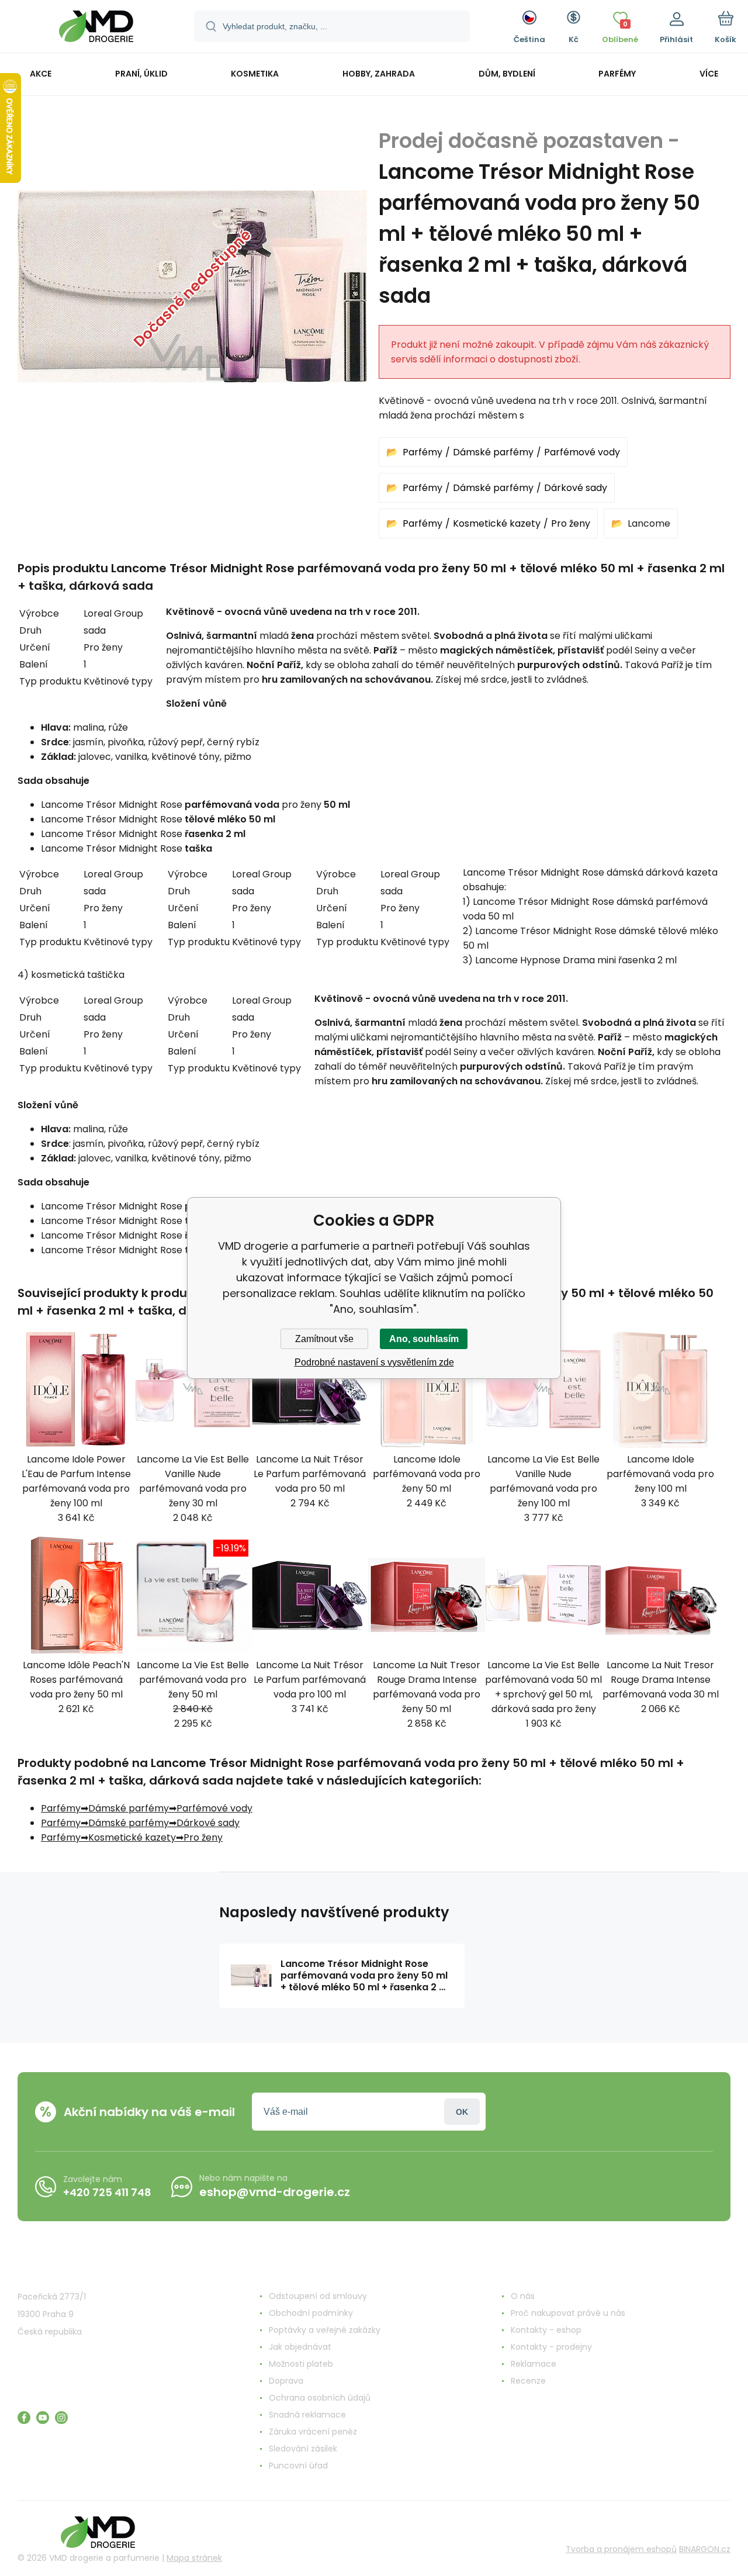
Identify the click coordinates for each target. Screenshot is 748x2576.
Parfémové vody (582, 452)
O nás (523, 2296)
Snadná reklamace (307, 2415)
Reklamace (534, 2364)
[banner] (96, 28)
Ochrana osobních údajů (320, 2398)
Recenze (528, 2381)
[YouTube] (43, 2418)
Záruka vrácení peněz (313, 2432)
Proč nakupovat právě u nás (568, 2313)
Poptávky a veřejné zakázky (325, 2330)
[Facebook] (24, 2418)
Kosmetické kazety (497, 523)
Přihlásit (462, 2112)
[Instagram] (61, 2418)
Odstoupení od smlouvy (318, 2296)
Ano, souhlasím (424, 1339)
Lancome (649, 523)
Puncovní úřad (298, 2466)
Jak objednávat (300, 2347)
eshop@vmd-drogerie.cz (275, 2192)
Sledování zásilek (303, 2449)
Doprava (286, 2381)
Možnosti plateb (301, 2364)
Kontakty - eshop (546, 2330)
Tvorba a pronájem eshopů (621, 2549)
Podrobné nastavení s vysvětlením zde (374, 1362)
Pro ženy (571, 523)
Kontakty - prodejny (551, 2347)
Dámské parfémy (493, 452)
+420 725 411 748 (107, 2192)
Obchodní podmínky (311, 2313)
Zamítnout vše (324, 1339)
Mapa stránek (194, 2558)
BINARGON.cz (705, 2549)
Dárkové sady (576, 488)
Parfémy (423, 452)
